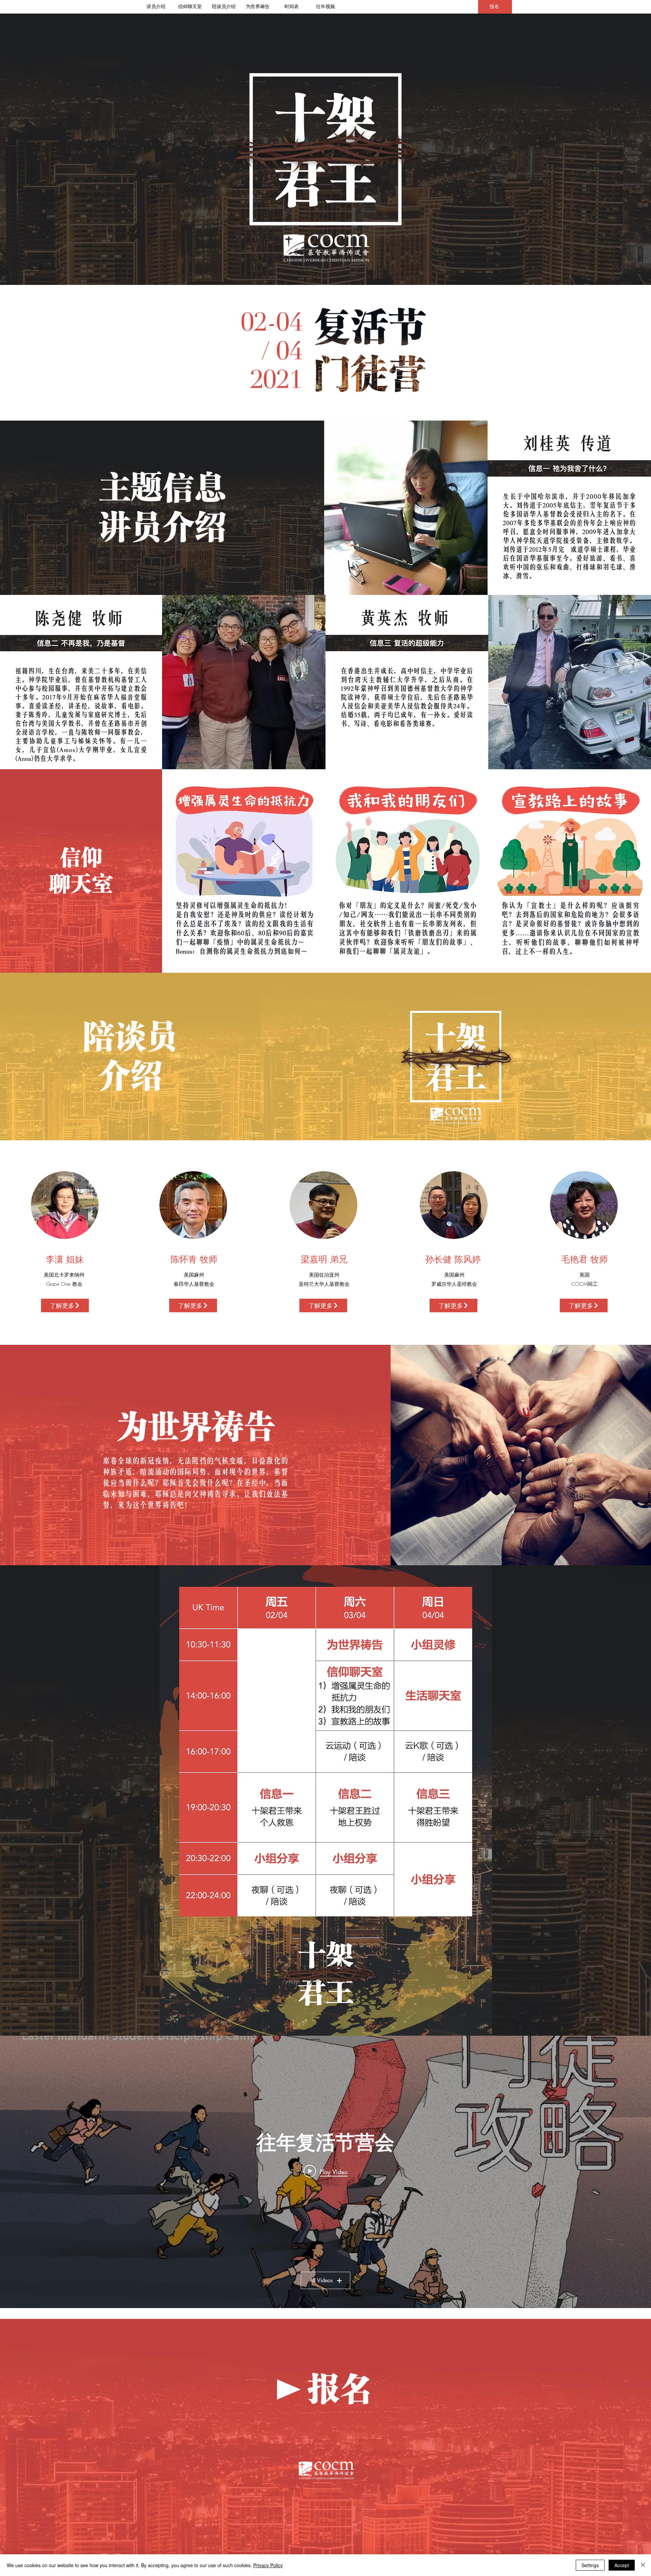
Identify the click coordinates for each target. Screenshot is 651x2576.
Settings (590, 2565)
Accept (622, 2565)
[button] (65, 1305)
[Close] (643, 2565)
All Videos (321, 2280)
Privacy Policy (268, 2565)
